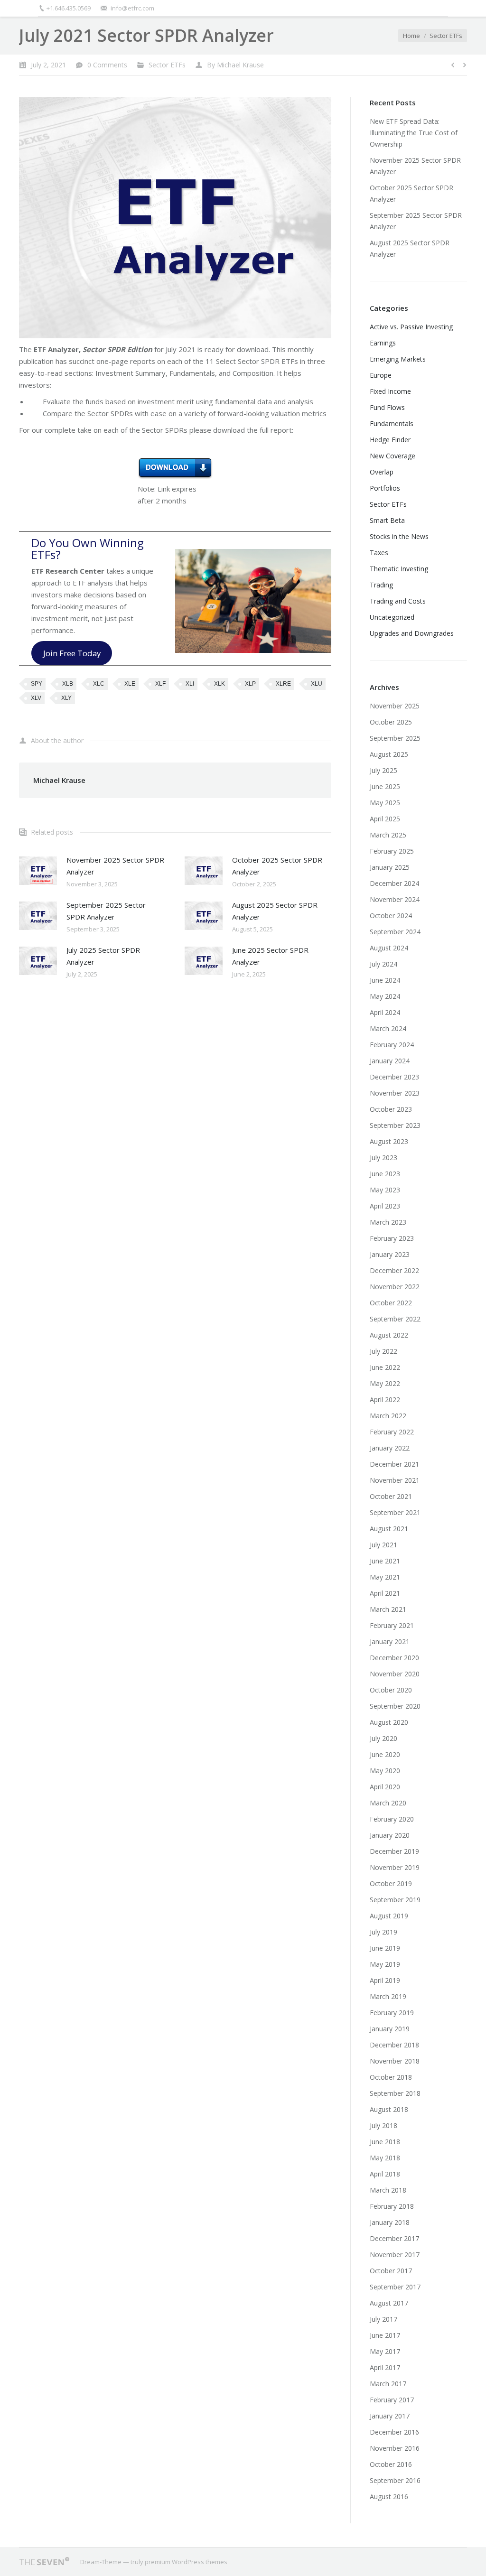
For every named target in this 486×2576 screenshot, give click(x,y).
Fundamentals (392, 423)
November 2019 (395, 1867)
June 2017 (385, 2335)
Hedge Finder (390, 440)
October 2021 (391, 1496)
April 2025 (385, 819)
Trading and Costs (398, 601)
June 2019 (385, 1948)
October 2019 (391, 1883)
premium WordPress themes (186, 2562)
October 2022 (391, 1303)
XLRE (283, 684)
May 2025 (385, 803)
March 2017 (388, 2384)
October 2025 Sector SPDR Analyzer (277, 866)
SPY (37, 684)
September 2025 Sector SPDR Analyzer (106, 911)
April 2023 (385, 1206)
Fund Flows (387, 407)
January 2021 (390, 1641)
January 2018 (390, 2222)
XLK (220, 684)
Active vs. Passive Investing (411, 327)
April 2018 (385, 2174)
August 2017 (389, 2303)
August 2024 (389, 948)
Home (411, 36)
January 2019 (390, 2029)
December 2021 (394, 1464)
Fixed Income (390, 391)
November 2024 (395, 899)
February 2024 (392, 1045)
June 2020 (385, 1754)
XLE (130, 684)
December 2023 (394, 1077)
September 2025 (395, 738)
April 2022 (385, 1400)
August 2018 (389, 2109)
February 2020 (392, 1819)
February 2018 (392, 2206)
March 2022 (388, 1416)
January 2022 (390, 1448)
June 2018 (385, 2142)
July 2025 (383, 770)
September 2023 (395, 1125)
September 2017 (395, 2287)
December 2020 (394, 1658)
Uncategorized (392, 617)
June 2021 (385, 1561)
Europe (381, 375)
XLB (68, 684)
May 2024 (385, 996)
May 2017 (385, 2351)
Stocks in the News (399, 536)
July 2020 (383, 1738)
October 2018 (391, 2077)
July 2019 (383, 1932)
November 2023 (395, 1093)
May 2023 (385, 1190)
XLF (160, 684)
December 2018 (394, 2045)
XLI (190, 684)
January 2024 (390, 1061)
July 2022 (383, 1351)
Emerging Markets (398, 359)
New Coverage (393, 456)
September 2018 (395, 2093)
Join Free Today (72, 653)
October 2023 (391, 1109)
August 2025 (389, 754)
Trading (381, 585)
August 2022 (389, 1335)
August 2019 (389, 1916)
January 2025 (390, 867)
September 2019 (395, 1900)
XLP (250, 684)
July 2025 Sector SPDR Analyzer (103, 956)
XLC (99, 684)
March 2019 (388, 1996)
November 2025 (395, 706)
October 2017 (391, 2271)
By (235, 65)
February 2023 (392, 1238)
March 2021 (388, 1609)
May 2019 (385, 1964)
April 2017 (385, 2367)
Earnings (383, 343)
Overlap (382, 472)
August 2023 (389, 1141)
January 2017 (390, 2416)
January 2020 (390, 1835)
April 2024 (385, 1012)
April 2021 (385, 1593)
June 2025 (385, 786)
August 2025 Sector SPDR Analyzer (275, 911)
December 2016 (394, 2432)
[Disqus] (175, 1113)
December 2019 (394, 1851)
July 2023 (383, 1158)
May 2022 (385, 1383)
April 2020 (385, 1787)
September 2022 (395, 1319)
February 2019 (392, 2013)
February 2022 (392, 1432)
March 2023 (388, 1222)
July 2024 (383, 964)
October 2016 (391, 2464)
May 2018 (385, 2158)
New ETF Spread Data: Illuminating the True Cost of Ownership (414, 133)
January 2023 (390, 1254)
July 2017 (383, 2319)
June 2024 (385, 980)
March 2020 (388, 1803)
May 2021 (385, 1577)
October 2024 (391, 916)
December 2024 (394, 883)
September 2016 (395, 2480)
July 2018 (383, 2125)
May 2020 (385, 1771)
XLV (36, 698)
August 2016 (389, 2497)
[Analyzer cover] (175, 218)
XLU (317, 684)
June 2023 (385, 1174)
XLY (66, 698)
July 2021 (383, 1545)
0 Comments (107, 65)
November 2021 (395, 1480)
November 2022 (395, 1287)
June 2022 (385, 1367)
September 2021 (395, 1512)
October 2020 (391, 1690)
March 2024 (388, 1028)
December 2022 (394, 1270)
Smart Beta (387, 520)
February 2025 (392, 851)
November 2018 (395, 2061)
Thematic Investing (399, 569)
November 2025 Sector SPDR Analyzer (115, 866)
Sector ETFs (446, 36)
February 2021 (392, 1625)
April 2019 (385, 1980)
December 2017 (394, 2238)
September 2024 (395, 932)
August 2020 (389, 1722)
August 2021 (389, 1529)
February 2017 (392, 2400)
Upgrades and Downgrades (412, 633)
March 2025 (388, 835)
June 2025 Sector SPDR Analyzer (270, 956)
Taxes (379, 553)
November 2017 (395, 2255)
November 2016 (395, 2448)
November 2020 (395, 1674)
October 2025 (391, 722)
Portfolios (385, 488)
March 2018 (388, 2190)
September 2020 (395, 1706)
